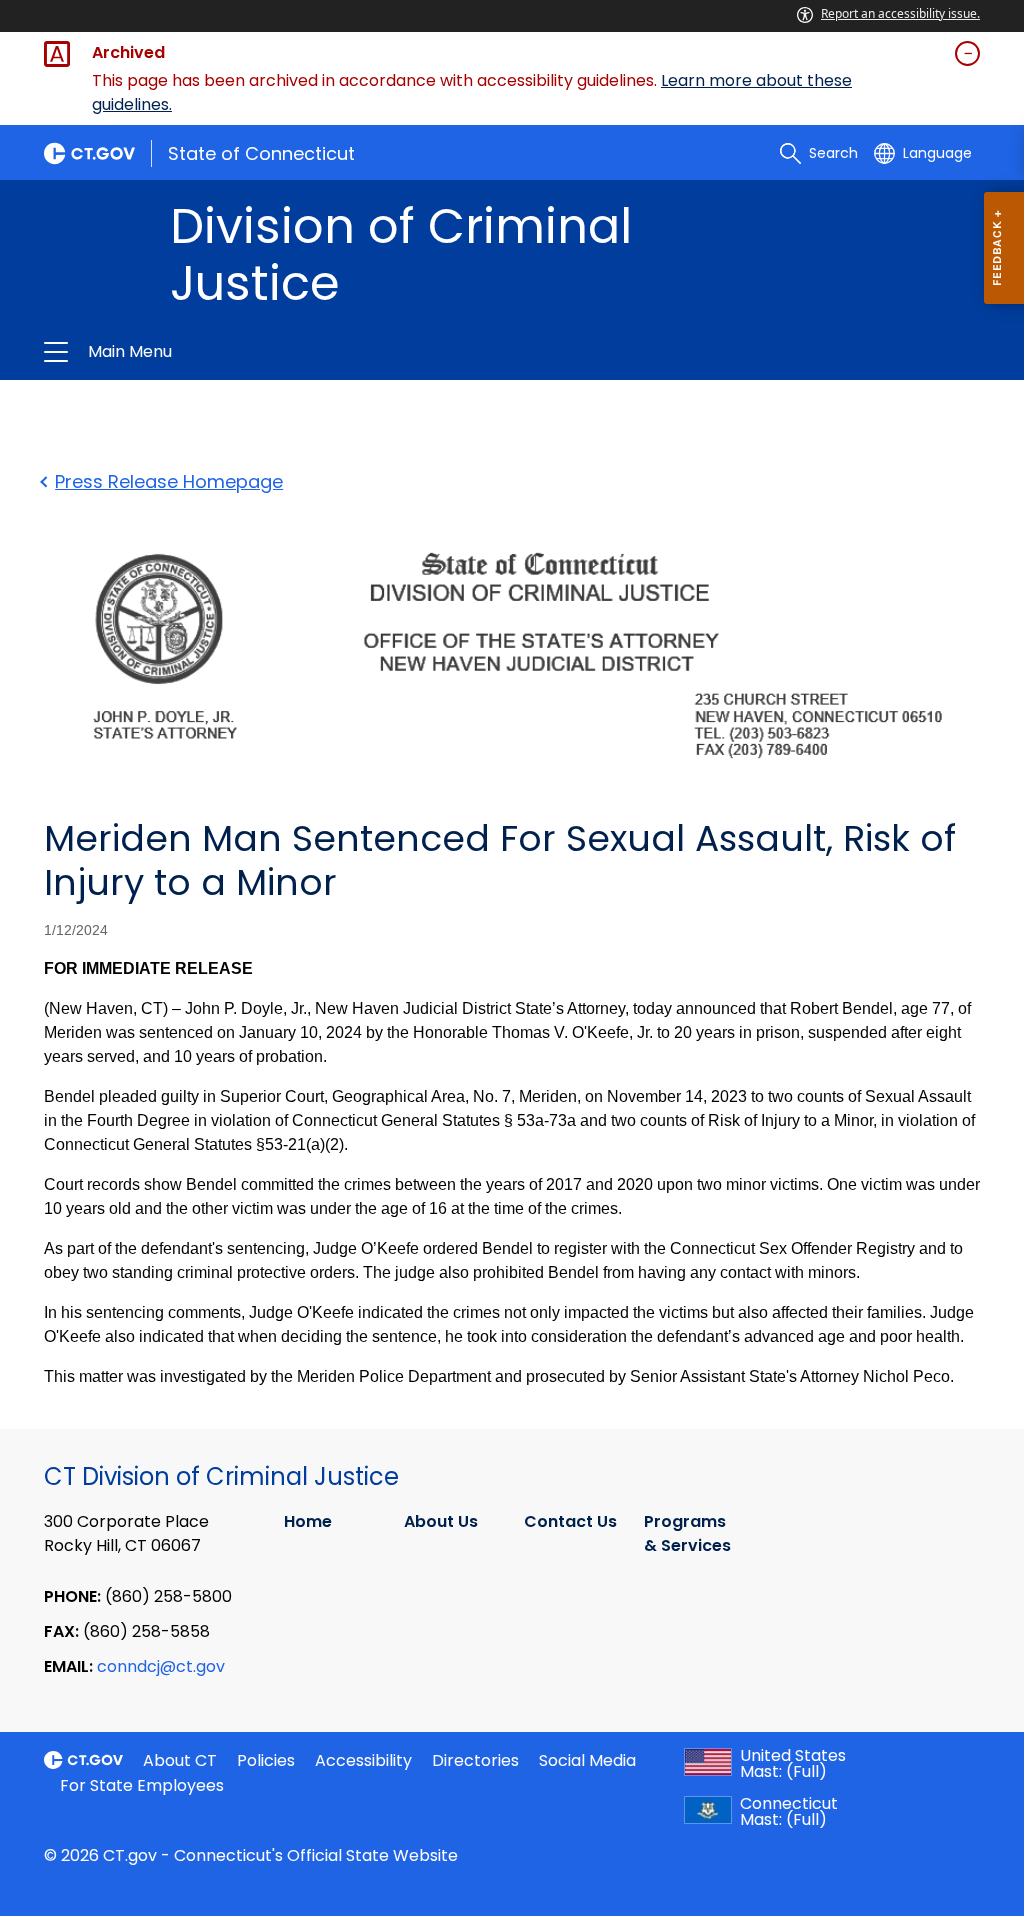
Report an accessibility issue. (900, 13)
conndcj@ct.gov (161, 1666)
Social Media (587, 1760)
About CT (180, 1760)
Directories (475, 1760)
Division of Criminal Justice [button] (300, 352)
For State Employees (142, 1785)
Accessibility (363, 1760)
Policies (266, 1760)
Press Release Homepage (169, 481)
